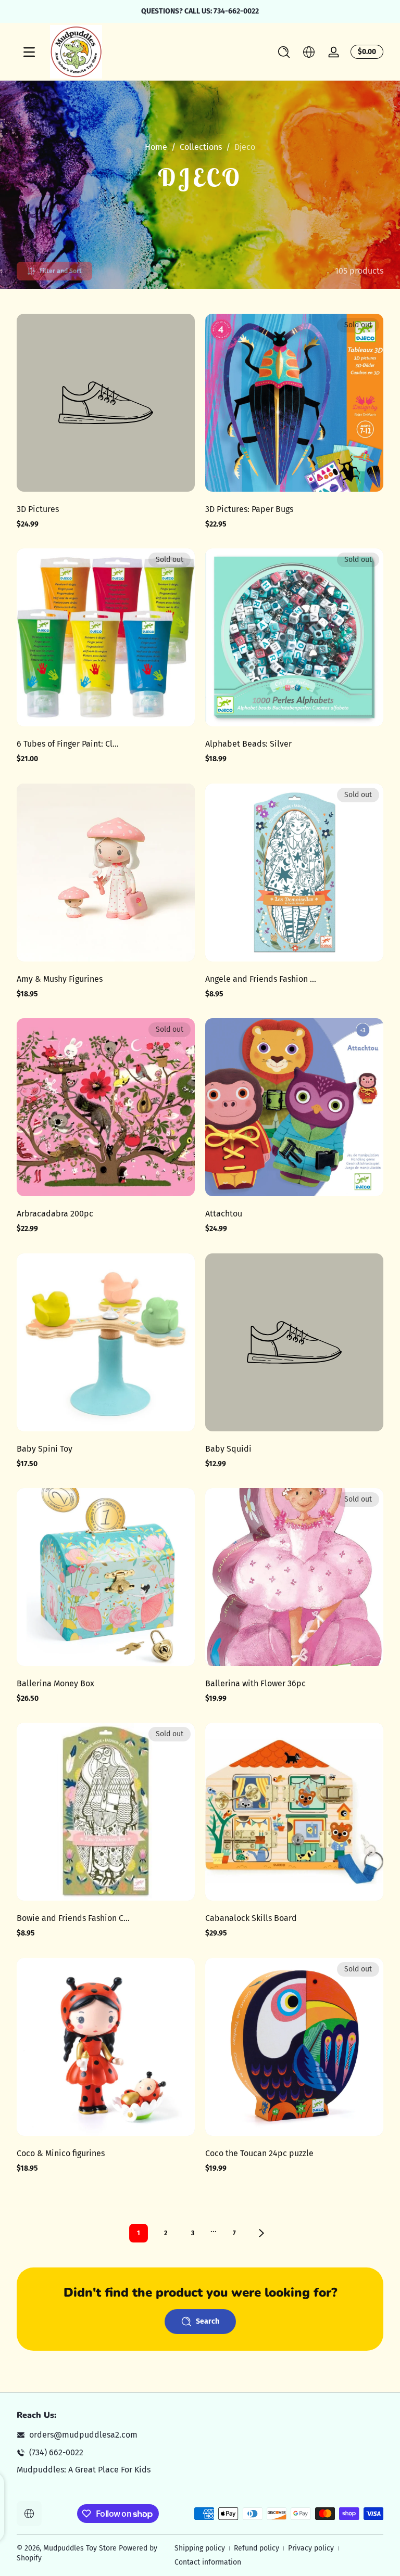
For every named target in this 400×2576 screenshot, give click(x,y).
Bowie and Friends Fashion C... (73, 1918)
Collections (201, 147)
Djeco (245, 147)
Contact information (208, 2562)
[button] (284, 52)
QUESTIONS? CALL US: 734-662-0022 (200, 11)
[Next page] (261, 2233)
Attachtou (224, 1214)
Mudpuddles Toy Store (80, 2548)
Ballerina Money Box (55, 1683)
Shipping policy (200, 2548)
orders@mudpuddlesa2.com (83, 2435)
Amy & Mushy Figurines (60, 979)
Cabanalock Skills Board (251, 1918)
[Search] (284, 52)
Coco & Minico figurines (61, 2153)
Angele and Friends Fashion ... (261, 979)
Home (156, 147)
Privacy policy (311, 2548)
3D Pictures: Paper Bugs (249, 509)
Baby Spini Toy (45, 1449)
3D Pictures (38, 509)
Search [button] (208, 2321)
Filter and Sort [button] (61, 271)
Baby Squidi (228, 1449)
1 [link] (139, 2233)
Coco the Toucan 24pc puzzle (259, 2153)
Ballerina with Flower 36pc (255, 1683)
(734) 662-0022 (56, 2452)
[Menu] (29, 52)
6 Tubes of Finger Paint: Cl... (68, 744)
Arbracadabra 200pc (55, 1214)
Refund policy (257, 2548)
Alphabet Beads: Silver (248, 744)
